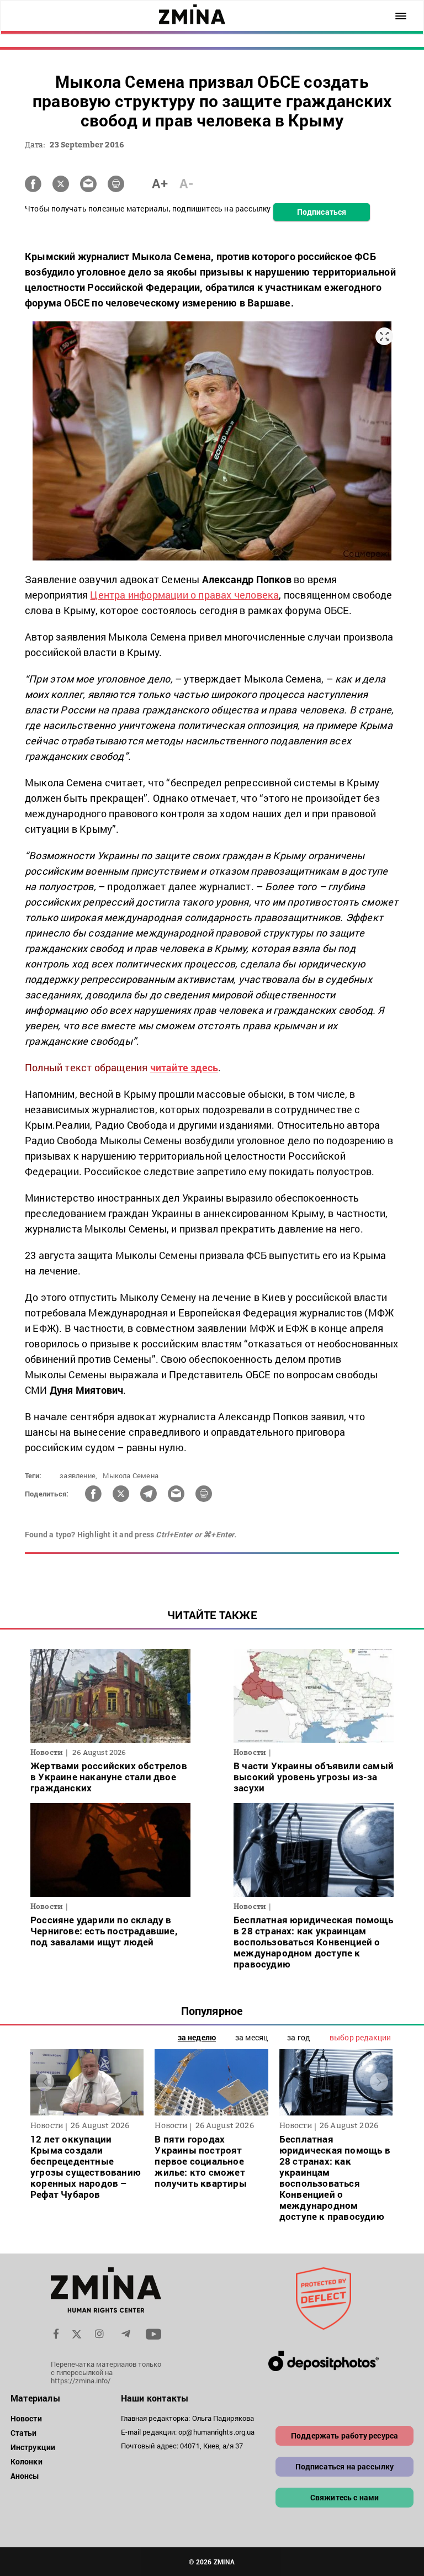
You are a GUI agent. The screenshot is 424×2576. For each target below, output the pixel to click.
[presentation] (45, 2082)
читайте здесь (184, 1067)
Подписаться (322, 212)
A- (186, 183)
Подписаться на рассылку (345, 2466)
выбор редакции (360, 2037)
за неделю (197, 2037)
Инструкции (33, 2447)
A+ (160, 183)
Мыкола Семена (131, 1475)
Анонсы (25, 2476)
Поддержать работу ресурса (344, 2435)
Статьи (24, 2433)
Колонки (26, 2461)
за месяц (251, 2037)
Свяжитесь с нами (345, 2497)
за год (299, 2037)
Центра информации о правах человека (184, 595)
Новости (26, 2418)
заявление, (78, 1475)
